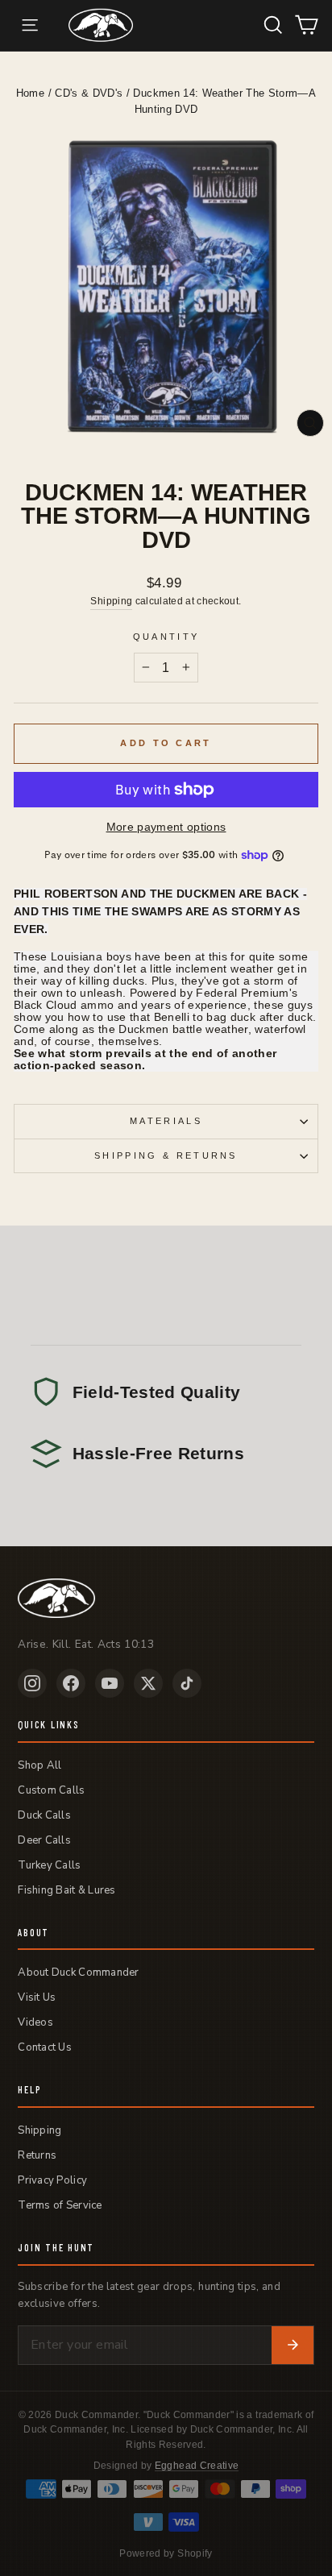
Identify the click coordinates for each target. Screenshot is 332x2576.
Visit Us (37, 1997)
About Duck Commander (78, 1972)
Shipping (111, 601)
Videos (35, 2022)
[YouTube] (110, 1683)
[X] (148, 1683)
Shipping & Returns (166, 1155)
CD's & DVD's (89, 93)
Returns (37, 2155)
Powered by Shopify (166, 2553)
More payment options (166, 827)
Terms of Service (60, 2205)
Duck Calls (44, 1815)
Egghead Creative (197, 2466)
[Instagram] (32, 1683)
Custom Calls (51, 1790)
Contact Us (45, 2047)
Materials (166, 1121)
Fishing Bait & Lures (66, 1890)
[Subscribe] (293, 2346)
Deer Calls (44, 1840)
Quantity (166, 637)
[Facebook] (71, 1683)
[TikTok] (187, 1683)
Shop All (39, 1765)
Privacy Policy (52, 2180)
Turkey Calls (49, 1865)
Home (30, 93)
